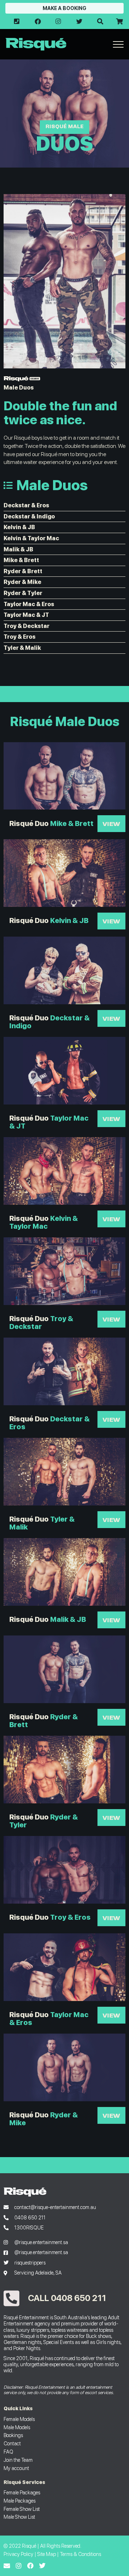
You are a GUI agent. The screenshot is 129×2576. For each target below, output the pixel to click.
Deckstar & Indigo (29, 516)
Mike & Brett (21, 560)
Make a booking (64, 8)
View (111, 823)
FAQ (8, 2452)
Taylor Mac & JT (26, 615)
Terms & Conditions (80, 2554)
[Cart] (119, 21)
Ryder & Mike (22, 582)
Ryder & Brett (23, 571)
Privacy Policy (18, 2554)
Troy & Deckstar (27, 626)
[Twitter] (42, 2566)
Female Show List (22, 2509)
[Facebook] (30, 2566)
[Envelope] (7, 2566)
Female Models (19, 2419)
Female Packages (22, 2492)
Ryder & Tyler (23, 593)
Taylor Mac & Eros (29, 604)
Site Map (47, 2554)
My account (16, 2468)
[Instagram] (19, 2566)
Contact (12, 2443)
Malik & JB (18, 549)
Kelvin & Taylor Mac (31, 538)
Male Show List (19, 2517)
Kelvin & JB (19, 527)
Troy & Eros (20, 637)
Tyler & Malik (22, 648)
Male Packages (20, 2501)
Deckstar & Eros (26, 505)
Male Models (17, 2427)
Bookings (13, 2435)
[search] (100, 21)
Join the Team (18, 2460)
